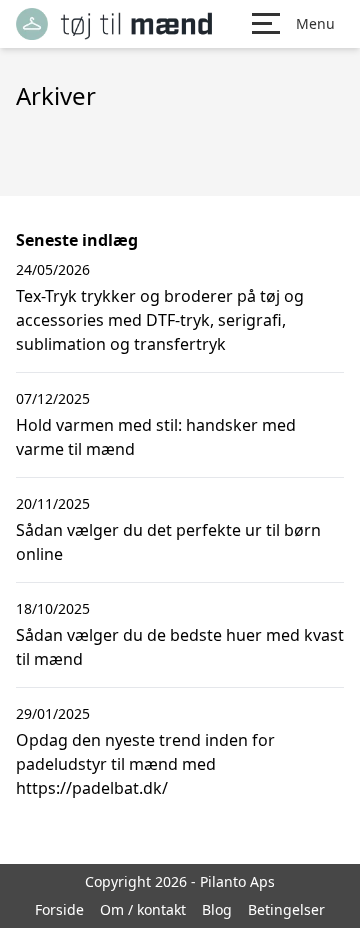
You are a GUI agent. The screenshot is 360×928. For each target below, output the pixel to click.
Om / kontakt (143, 909)
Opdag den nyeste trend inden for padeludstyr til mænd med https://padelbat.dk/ (145, 764)
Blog (217, 909)
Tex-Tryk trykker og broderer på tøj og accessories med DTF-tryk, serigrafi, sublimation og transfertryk (160, 320)
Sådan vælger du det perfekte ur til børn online (168, 542)
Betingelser (286, 909)
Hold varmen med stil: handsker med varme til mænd (156, 437)
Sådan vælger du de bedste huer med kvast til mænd (180, 647)
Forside (59, 909)
